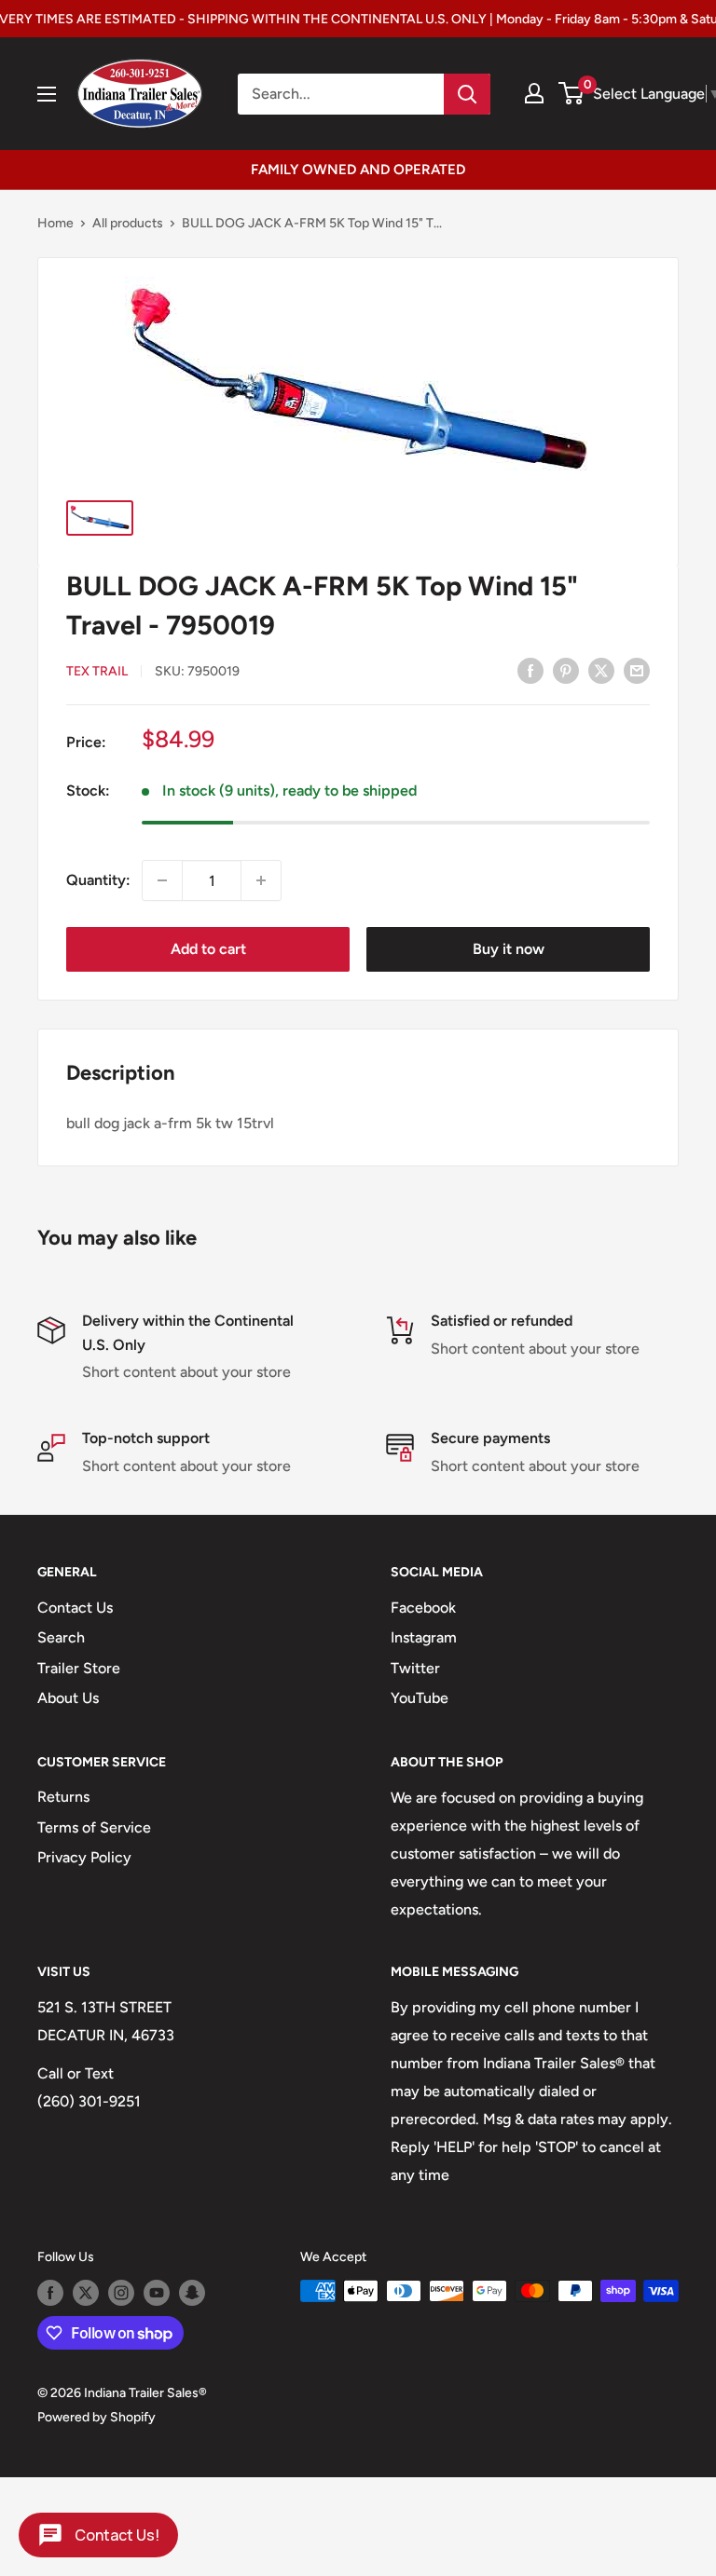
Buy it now (509, 949)
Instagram (424, 1637)
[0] (572, 93)
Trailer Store (79, 1668)
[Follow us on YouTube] (157, 2293)
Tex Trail (97, 671)
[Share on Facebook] (530, 670)
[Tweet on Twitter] (601, 670)
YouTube (420, 1698)
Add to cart (208, 949)
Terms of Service (94, 1827)
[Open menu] (47, 94)
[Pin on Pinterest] (566, 670)
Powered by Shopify (96, 2417)
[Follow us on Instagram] (121, 2293)
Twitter (415, 1668)
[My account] (534, 93)
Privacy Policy (84, 1857)
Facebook (423, 1608)
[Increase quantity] (261, 880)
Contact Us (75, 1608)
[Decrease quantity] (162, 880)
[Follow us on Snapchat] (192, 2293)
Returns (63, 1797)
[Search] (467, 94)
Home (55, 223)
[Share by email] (637, 670)
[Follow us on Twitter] (86, 2293)
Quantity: (98, 880)
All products (128, 223)
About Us (68, 1698)
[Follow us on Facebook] (50, 2293)
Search (61, 1637)
